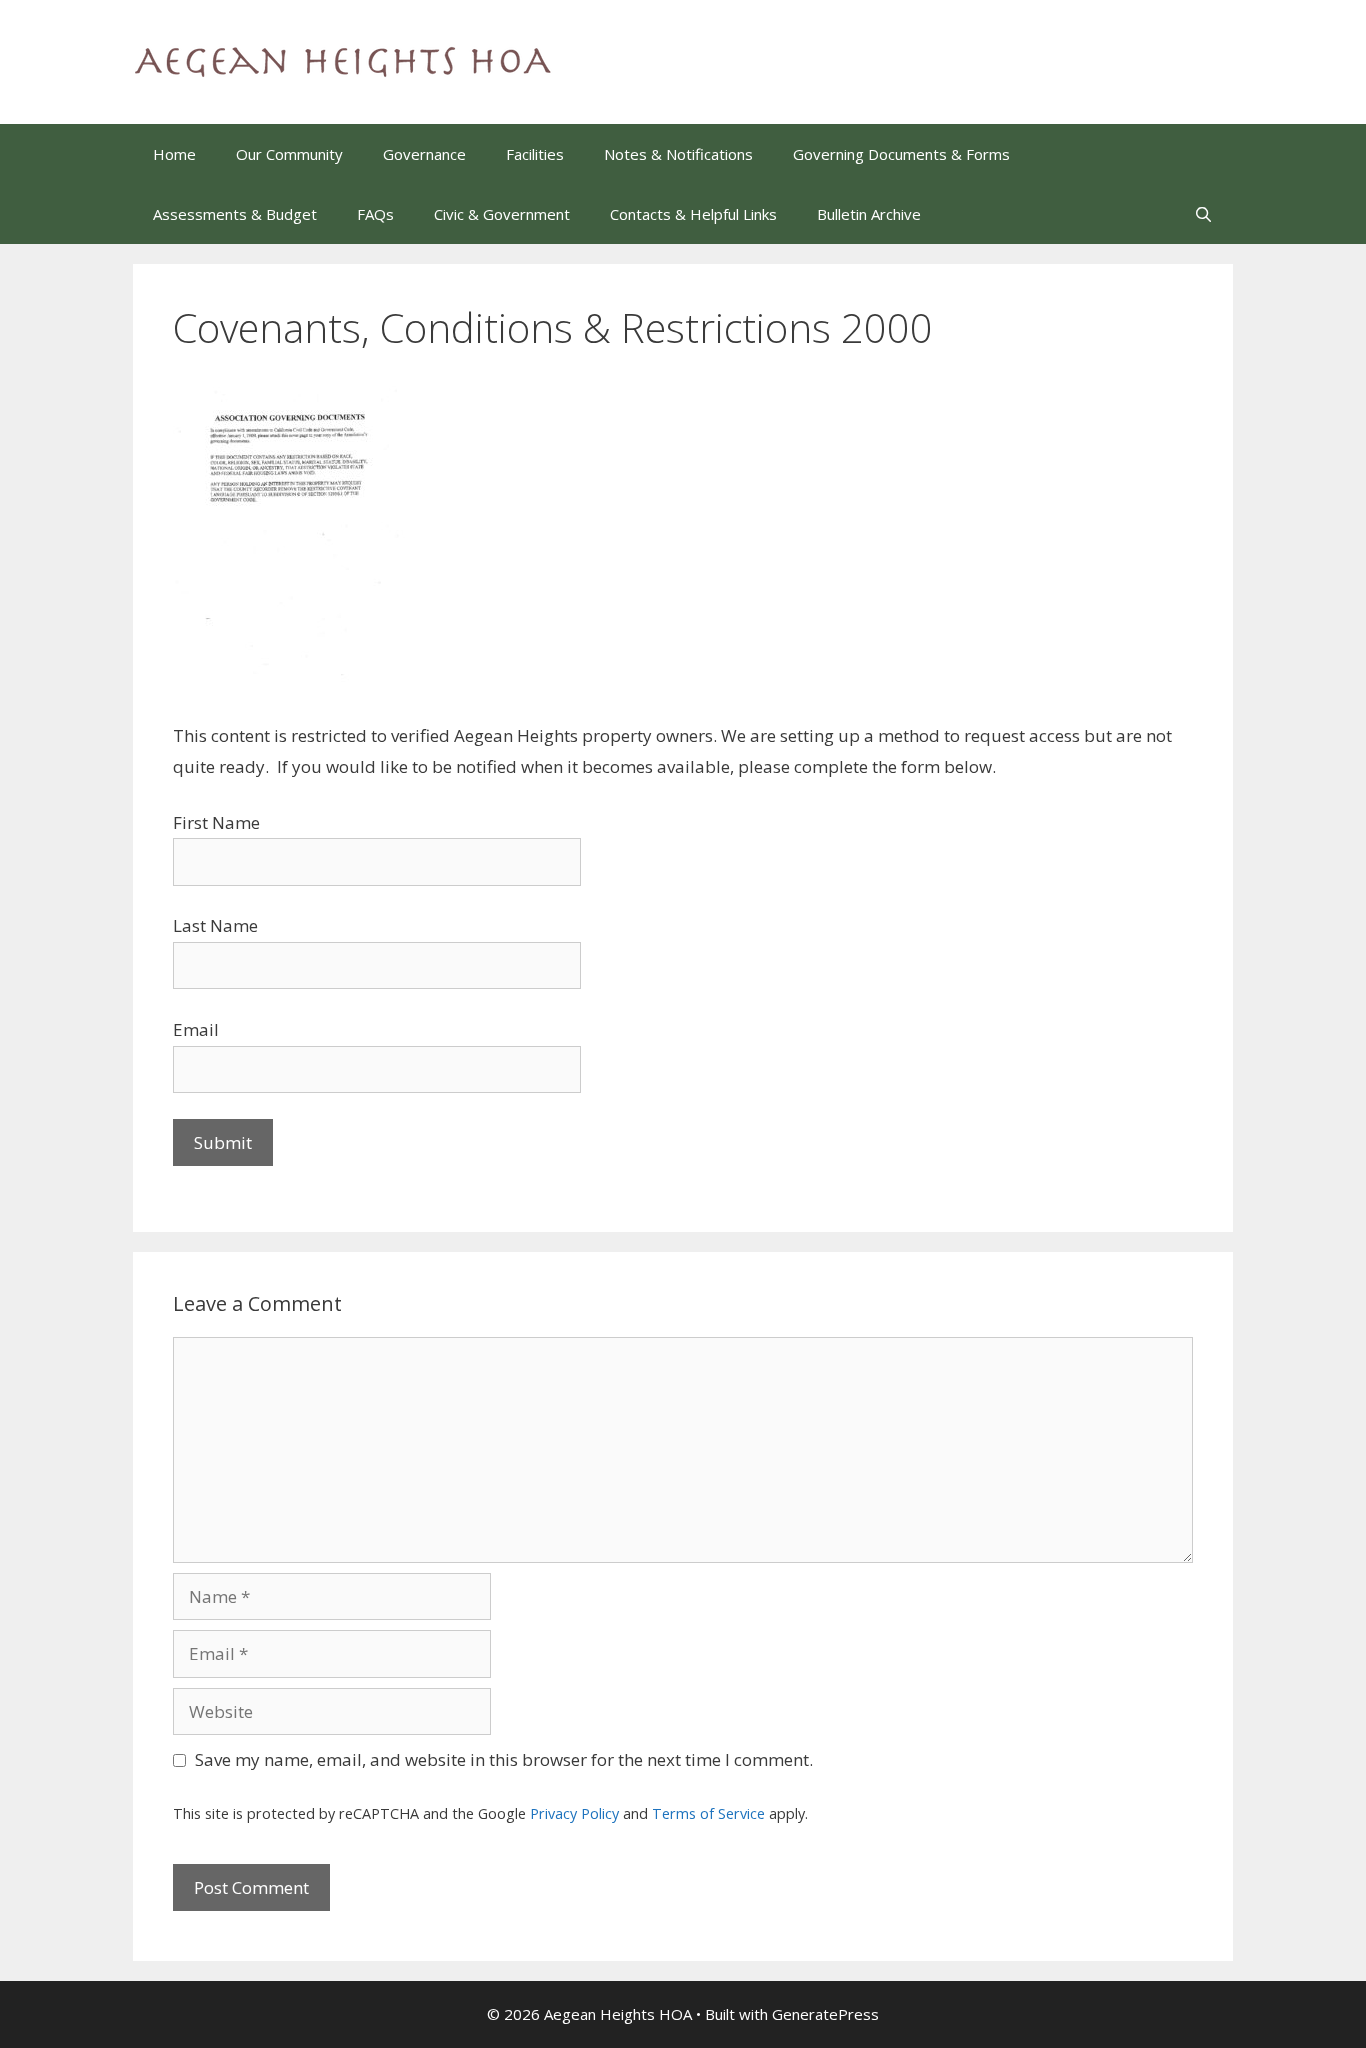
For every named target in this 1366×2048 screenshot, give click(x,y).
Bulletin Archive (869, 214)
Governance (424, 154)
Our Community (289, 154)
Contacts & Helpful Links (693, 214)
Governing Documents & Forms (901, 154)
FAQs (375, 214)
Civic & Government (502, 214)
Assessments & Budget (235, 214)
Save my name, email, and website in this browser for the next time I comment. (504, 1759)
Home (174, 154)
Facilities (535, 154)
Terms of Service (708, 1813)
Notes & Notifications (678, 154)
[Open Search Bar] (1203, 214)
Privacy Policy (574, 1813)
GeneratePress (825, 2014)
